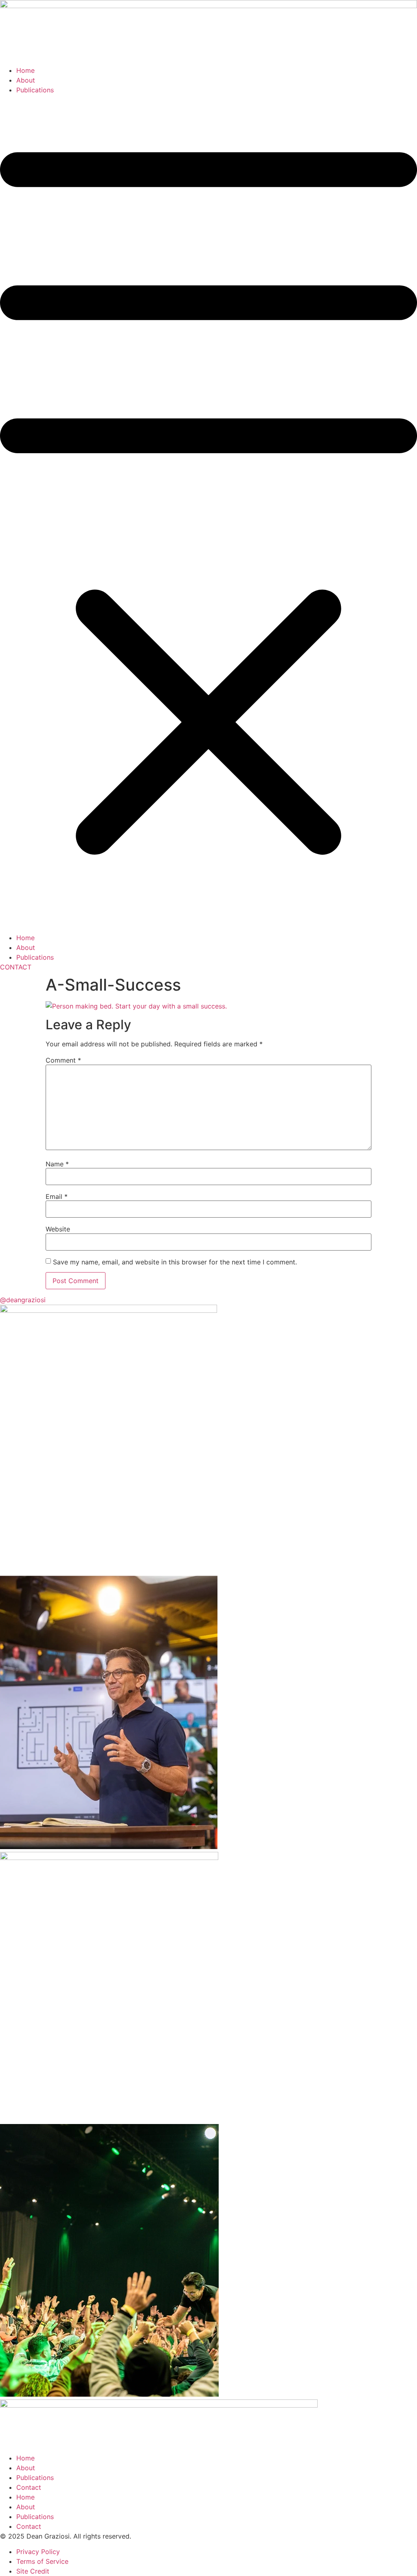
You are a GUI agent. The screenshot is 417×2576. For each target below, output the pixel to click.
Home (25, 70)
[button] (208, 514)
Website (58, 1229)
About (26, 80)
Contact (29, 2487)
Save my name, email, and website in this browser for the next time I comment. (175, 1262)
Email (57, 1196)
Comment (63, 1060)
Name (57, 1164)
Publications (35, 90)
